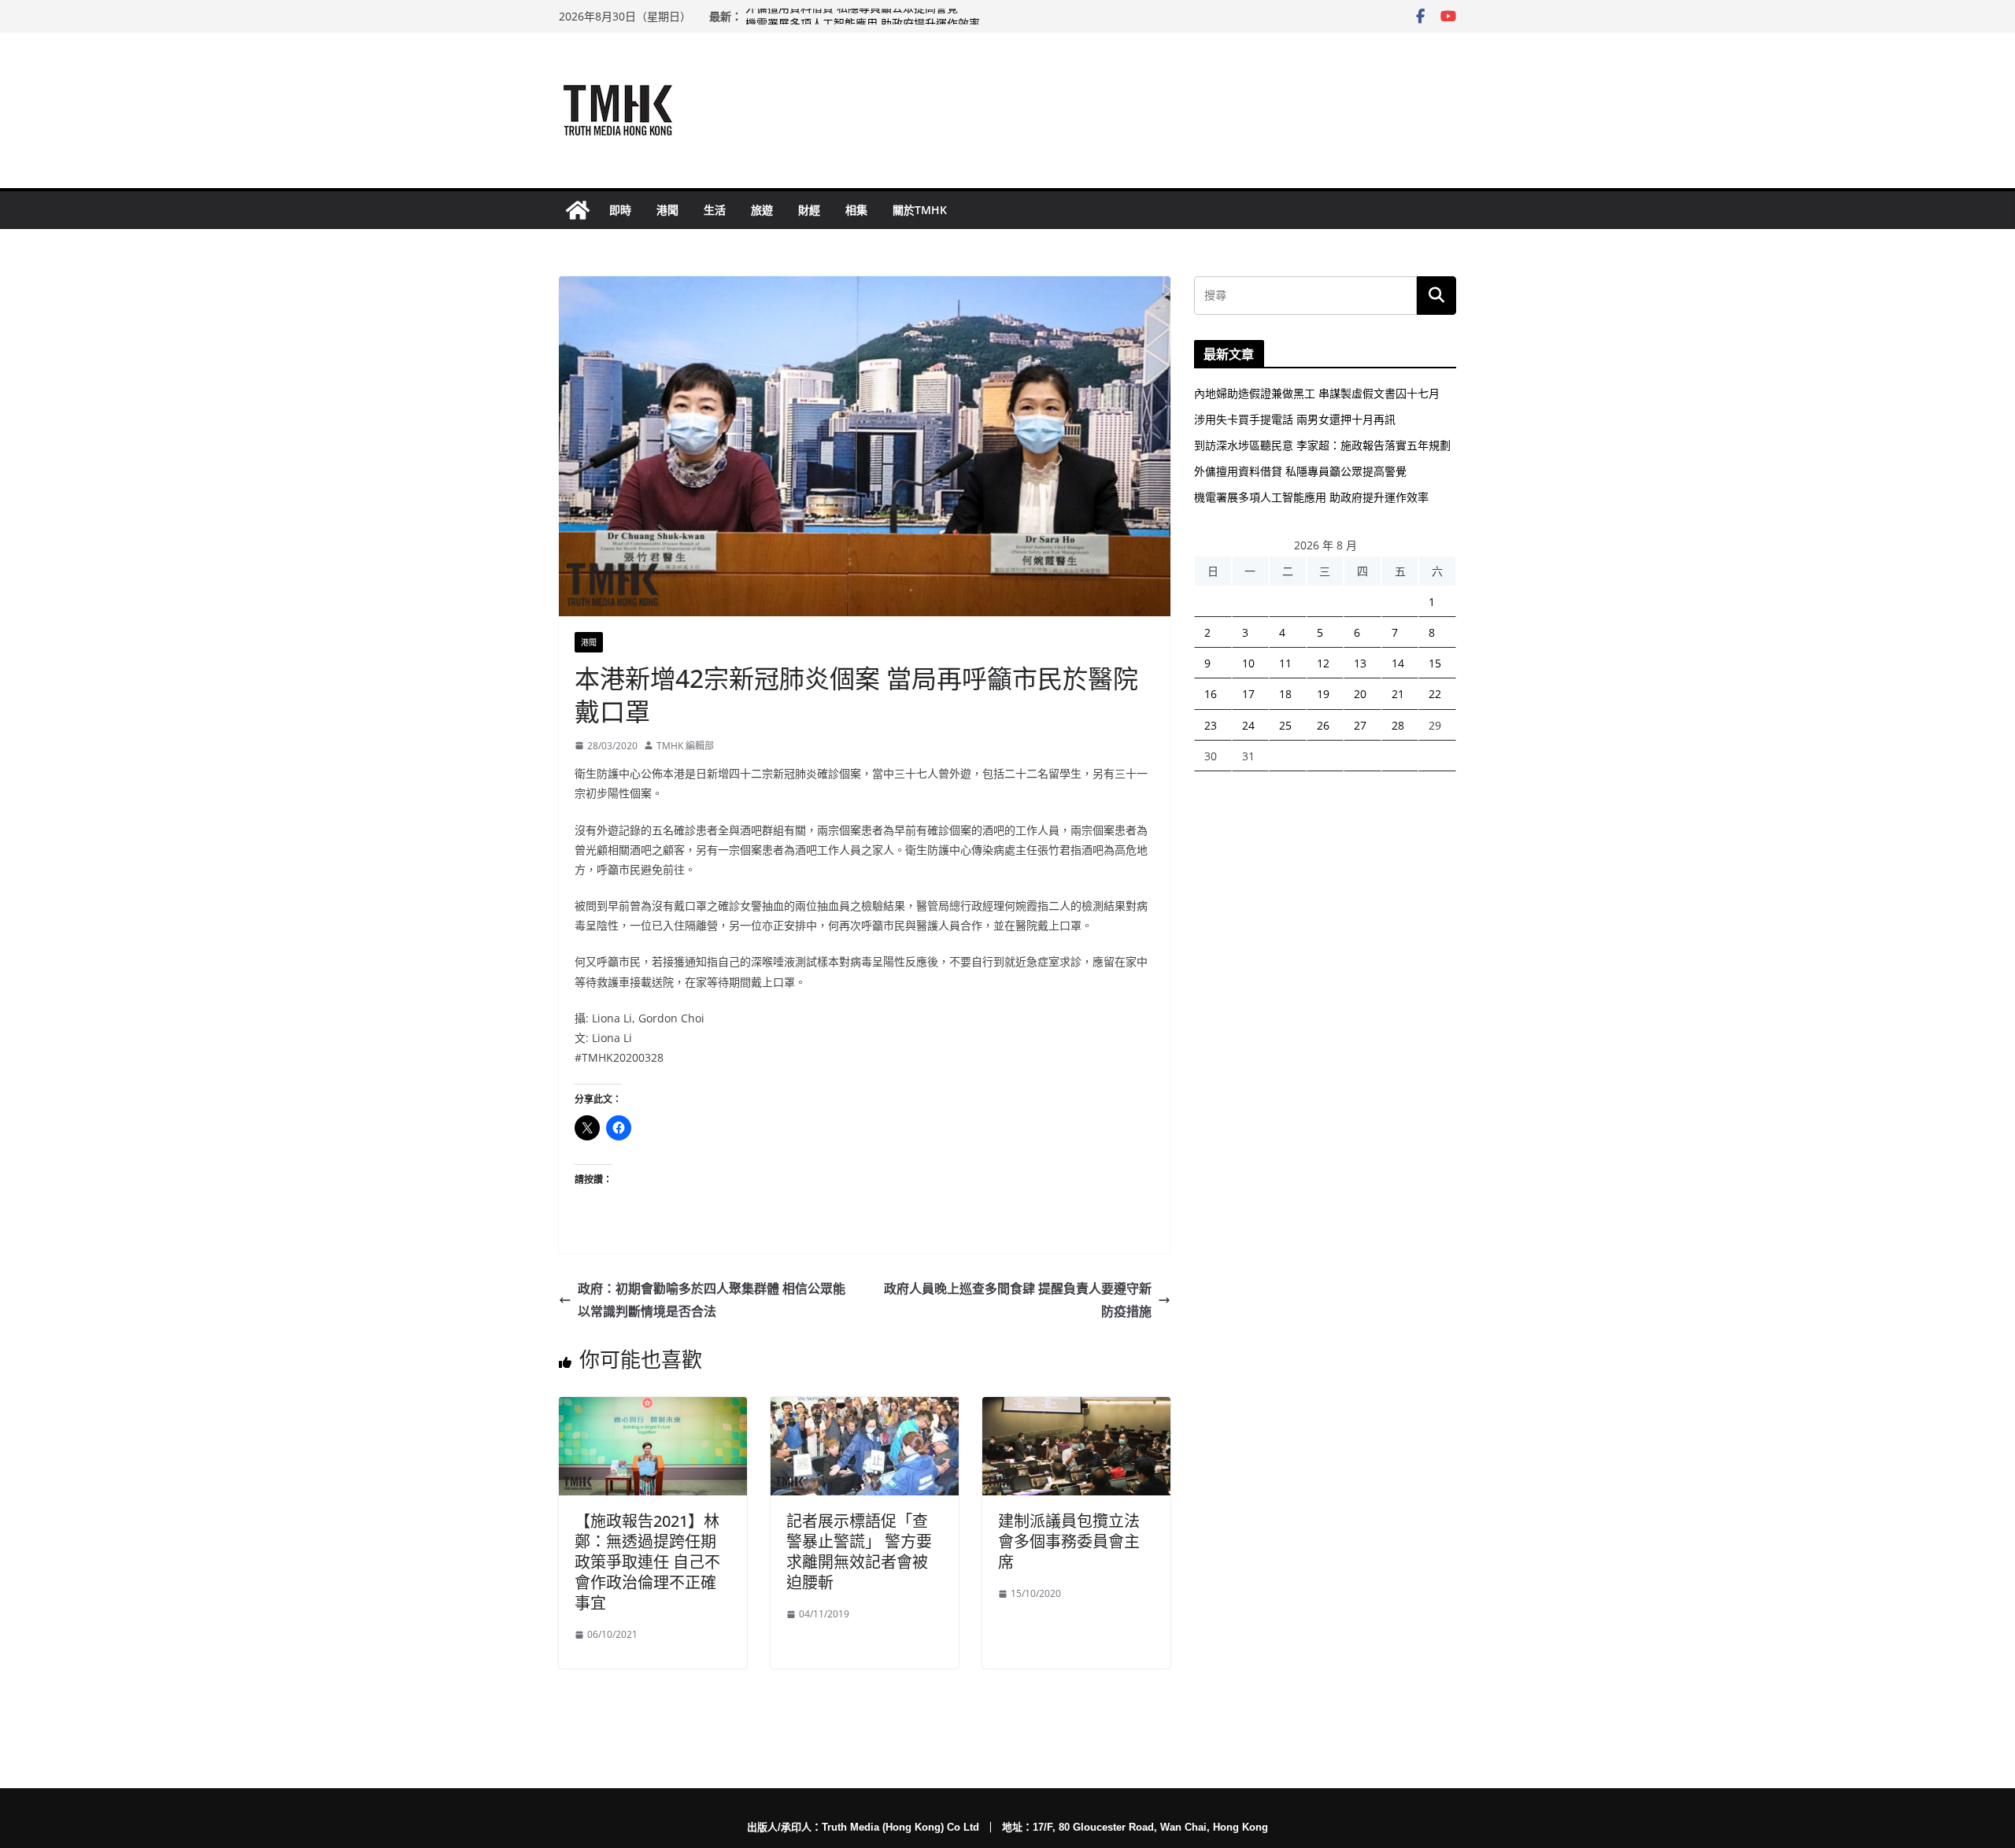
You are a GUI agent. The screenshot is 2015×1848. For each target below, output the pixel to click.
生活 (715, 210)
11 (1285, 663)
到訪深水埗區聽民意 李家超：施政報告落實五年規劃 (1322, 445)
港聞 (667, 210)
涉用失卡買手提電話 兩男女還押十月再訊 (1295, 419)
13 (1360, 663)
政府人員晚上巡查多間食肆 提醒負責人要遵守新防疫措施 (1018, 1300)
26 (1323, 725)
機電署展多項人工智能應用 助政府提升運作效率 (1311, 497)
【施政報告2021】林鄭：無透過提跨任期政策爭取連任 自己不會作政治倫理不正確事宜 (647, 1562)
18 (1285, 694)
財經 (809, 210)
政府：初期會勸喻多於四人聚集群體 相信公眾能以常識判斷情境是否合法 (712, 1300)
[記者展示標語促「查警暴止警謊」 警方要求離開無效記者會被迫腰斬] (865, 1408)
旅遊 (762, 210)
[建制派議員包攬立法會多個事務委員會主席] (1076, 1408)
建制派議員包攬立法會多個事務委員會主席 (1069, 1541)
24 (1248, 725)
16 (1211, 694)
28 (1398, 725)
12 (1323, 663)
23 (1211, 725)
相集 (856, 210)
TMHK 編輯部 (685, 746)
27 (1360, 725)
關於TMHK (920, 210)
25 (1285, 725)
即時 (620, 210)
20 (1360, 694)
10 (1248, 663)
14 (1398, 663)
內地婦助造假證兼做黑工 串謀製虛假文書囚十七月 (1317, 393)
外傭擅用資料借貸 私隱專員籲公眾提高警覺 (852, 16)
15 (1435, 663)
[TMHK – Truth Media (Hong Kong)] (578, 210)
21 (1398, 694)
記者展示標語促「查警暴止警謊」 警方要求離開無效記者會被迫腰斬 (859, 1552)
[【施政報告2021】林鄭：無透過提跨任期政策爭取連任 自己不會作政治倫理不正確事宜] (653, 1408)
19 (1323, 694)
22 (1435, 694)
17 (1248, 694)
